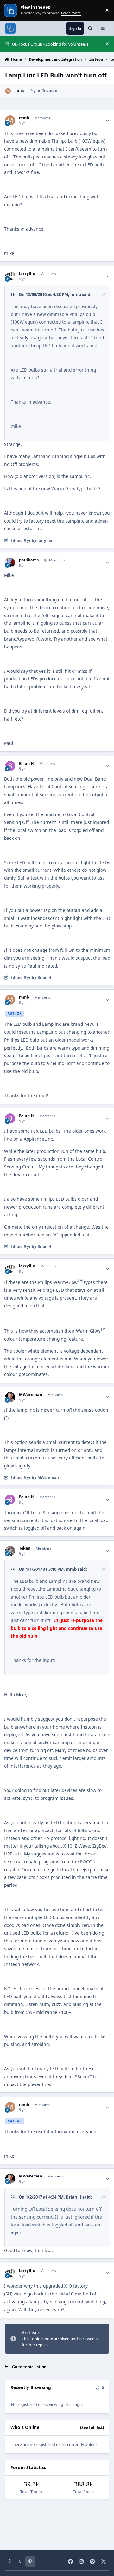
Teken (25, 1548)
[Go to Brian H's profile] (10, 766)
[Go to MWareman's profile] (10, 1397)
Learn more (11, 10)
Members (56, 560)
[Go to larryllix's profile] (10, 276)
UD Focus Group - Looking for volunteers (50, 44)
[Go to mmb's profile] (8, 91)
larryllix (27, 274)
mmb (19, 91)
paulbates (29, 560)
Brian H (26, 764)
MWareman (31, 1395)
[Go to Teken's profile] (10, 1551)
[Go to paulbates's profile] (10, 563)
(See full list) (92, 2427)
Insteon (50, 91)
